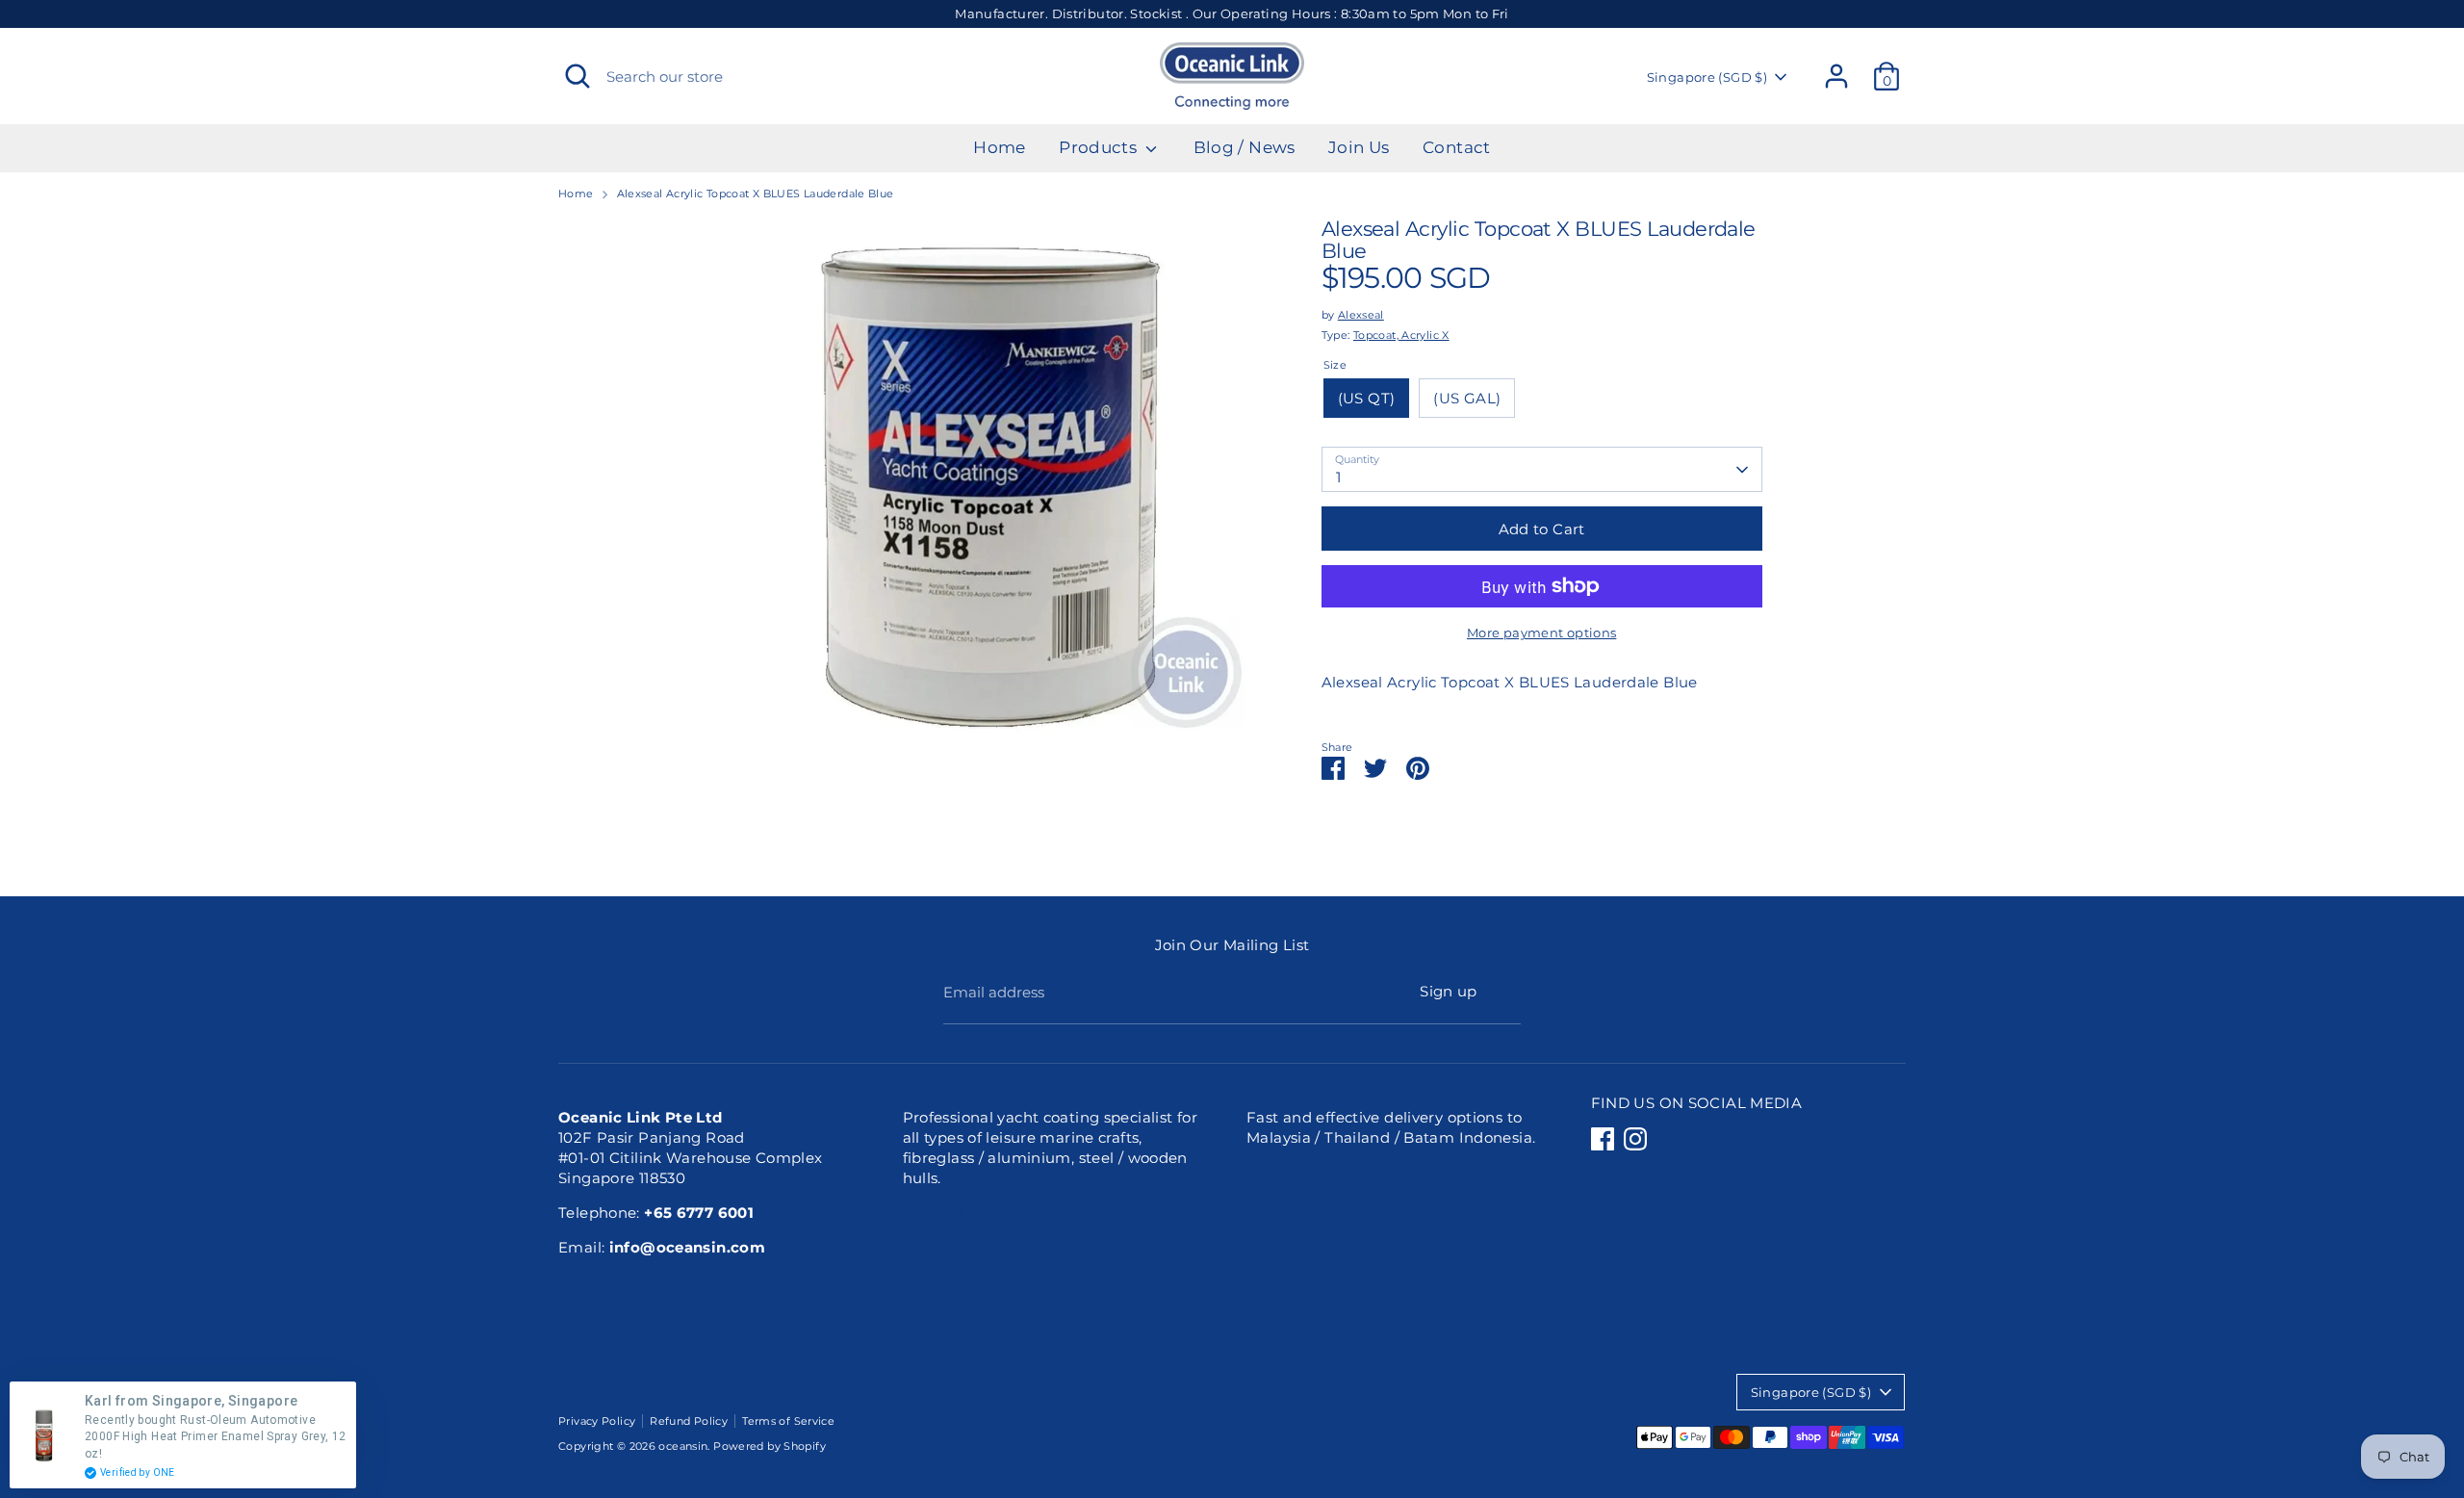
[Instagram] (1635, 1139)
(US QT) (1367, 398)
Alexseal (1361, 315)
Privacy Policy (597, 1421)
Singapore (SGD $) (1707, 77)
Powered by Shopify (770, 1446)
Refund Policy (689, 1421)
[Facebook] (1603, 1139)
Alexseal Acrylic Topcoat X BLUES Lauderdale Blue (756, 194)
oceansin (683, 1446)
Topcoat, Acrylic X (1401, 335)
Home (1000, 147)
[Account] (1836, 76)
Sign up (1449, 991)
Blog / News (1245, 147)
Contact (1457, 147)
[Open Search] (577, 76)
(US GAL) (1467, 398)
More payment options (1542, 633)
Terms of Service (788, 1421)
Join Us (1359, 147)
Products (1100, 147)
